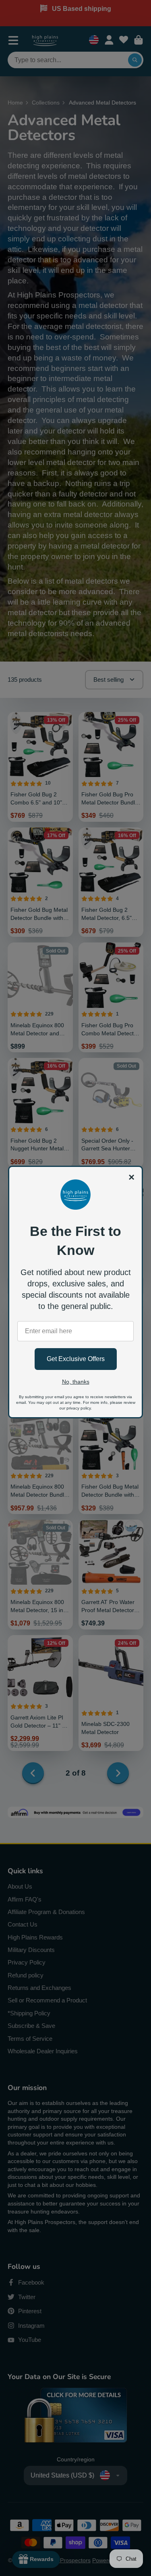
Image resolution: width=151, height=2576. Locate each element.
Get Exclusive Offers (76, 1359)
